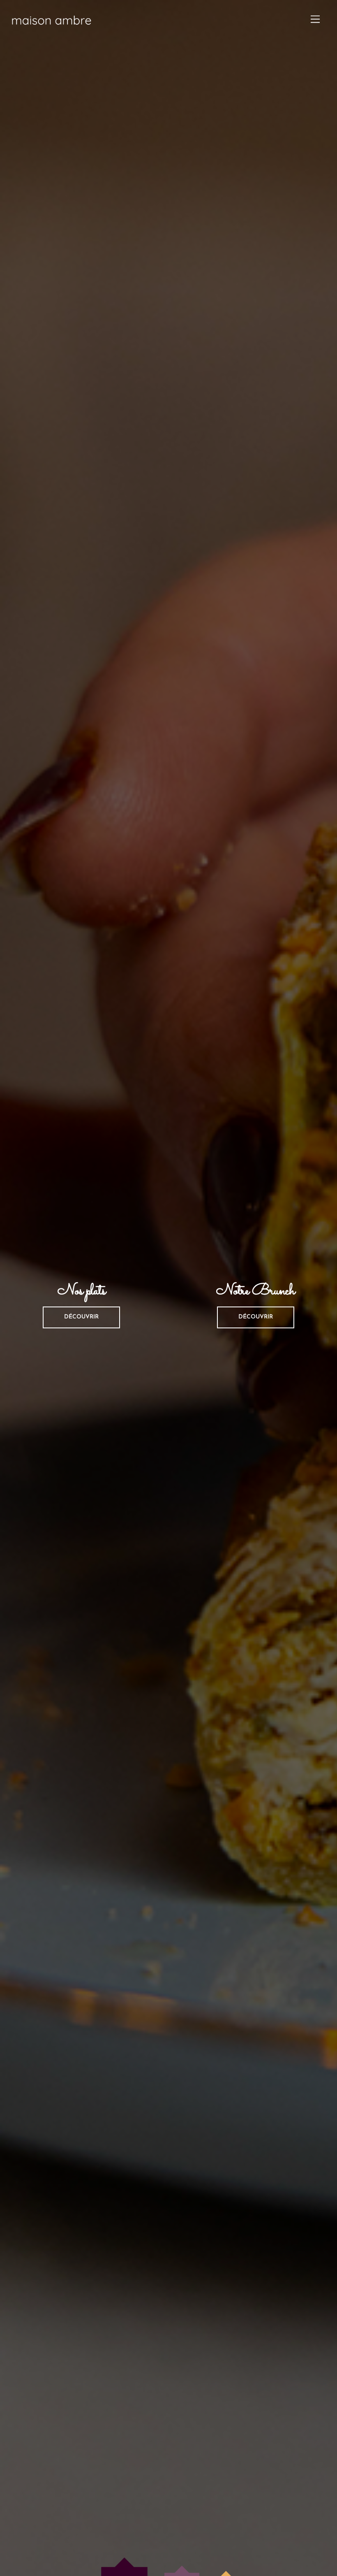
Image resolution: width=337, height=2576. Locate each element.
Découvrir (81, 1317)
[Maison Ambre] (51, 30)
